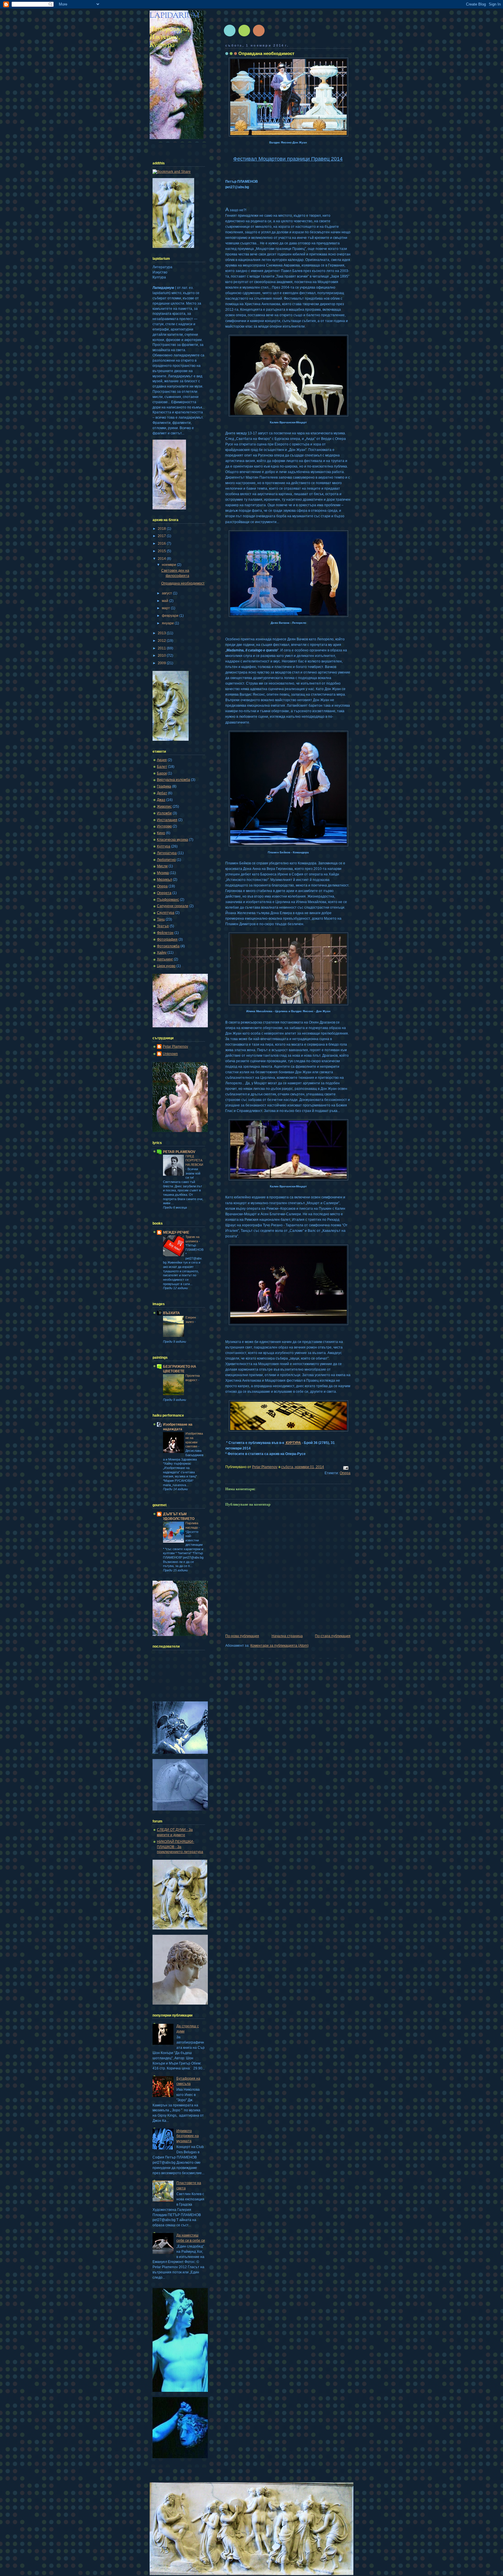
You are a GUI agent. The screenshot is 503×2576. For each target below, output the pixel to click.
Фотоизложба (168, 946)
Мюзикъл (164, 880)
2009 (162, 663)
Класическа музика (172, 840)
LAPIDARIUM (175, 16)
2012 (162, 641)
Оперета (164, 893)
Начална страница (287, 1636)
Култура (164, 846)
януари (168, 623)
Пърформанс (168, 900)
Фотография (167, 939)
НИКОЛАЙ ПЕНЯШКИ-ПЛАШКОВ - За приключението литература (180, 1847)
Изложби (164, 813)
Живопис (164, 806)
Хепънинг (165, 959)
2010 (162, 655)
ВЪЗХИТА (171, 1313)
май (165, 601)
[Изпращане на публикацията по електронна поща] (345, 1468)
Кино (161, 833)
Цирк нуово (166, 966)
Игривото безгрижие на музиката (188, 2136)
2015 (162, 551)
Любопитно (166, 860)
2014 (162, 559)
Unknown (170, 1054)
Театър (163, 926)
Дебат (162, 793)
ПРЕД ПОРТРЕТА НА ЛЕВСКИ (194, 1160)
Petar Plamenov (175, 1047)
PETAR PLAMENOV (179, 1152)
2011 (162, 648)
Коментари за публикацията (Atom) (279, 1646)
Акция (162, 760)
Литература (167, 853)
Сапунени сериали (173, 906)
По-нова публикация (242, 1636)
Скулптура (166, 913)
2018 (162, 529)
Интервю (164, 826)
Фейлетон (165, 933)
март (166, 608)
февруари (171, 616)
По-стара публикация (333, 1636)
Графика (164, 786)
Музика (163, 873)
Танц (161, 919)
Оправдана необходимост (183, 583)
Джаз (161, 800)
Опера (345, 1473)
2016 (162, 543)
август (167, 593)
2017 (162, 536)
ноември (169, 565)
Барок (162, 773)
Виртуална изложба (173, 780)
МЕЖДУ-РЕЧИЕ (176, 1232)
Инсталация (167, 820)
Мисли (162, 866)
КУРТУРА (293, 1443)
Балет (162, 767)
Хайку (162, 953)
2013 (162, 633)
